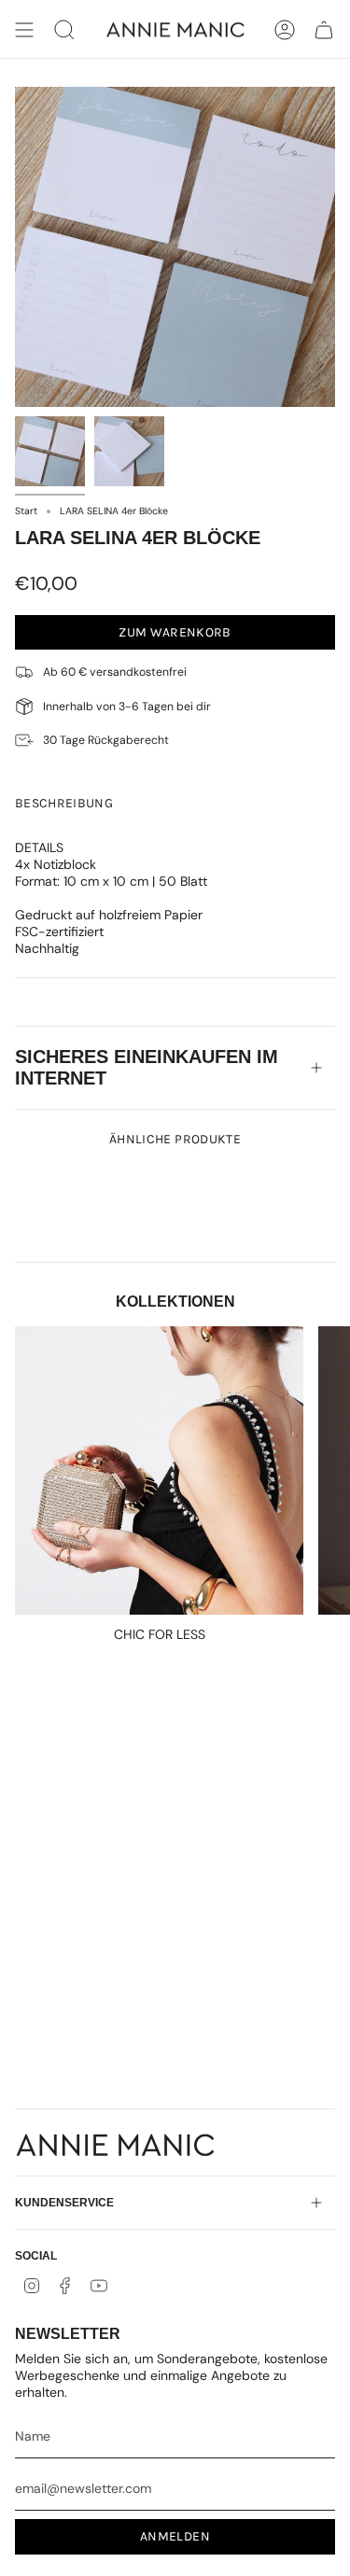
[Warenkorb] (324, 30)
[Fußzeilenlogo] (115, 2145)
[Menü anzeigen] (24, 30)
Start (26, 511)
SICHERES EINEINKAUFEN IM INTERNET (147, 1067)
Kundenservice (64, 2203)
